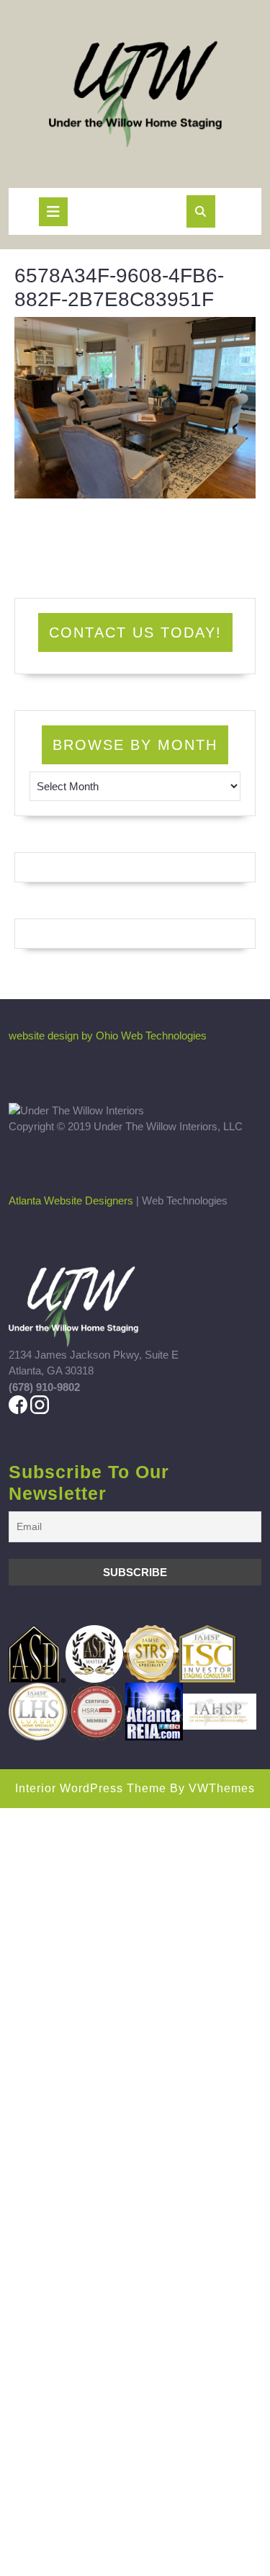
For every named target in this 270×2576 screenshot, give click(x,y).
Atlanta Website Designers (71, 1200)
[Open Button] (53, 212)
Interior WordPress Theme (91, 1788)
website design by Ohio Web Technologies (108, 1036)
